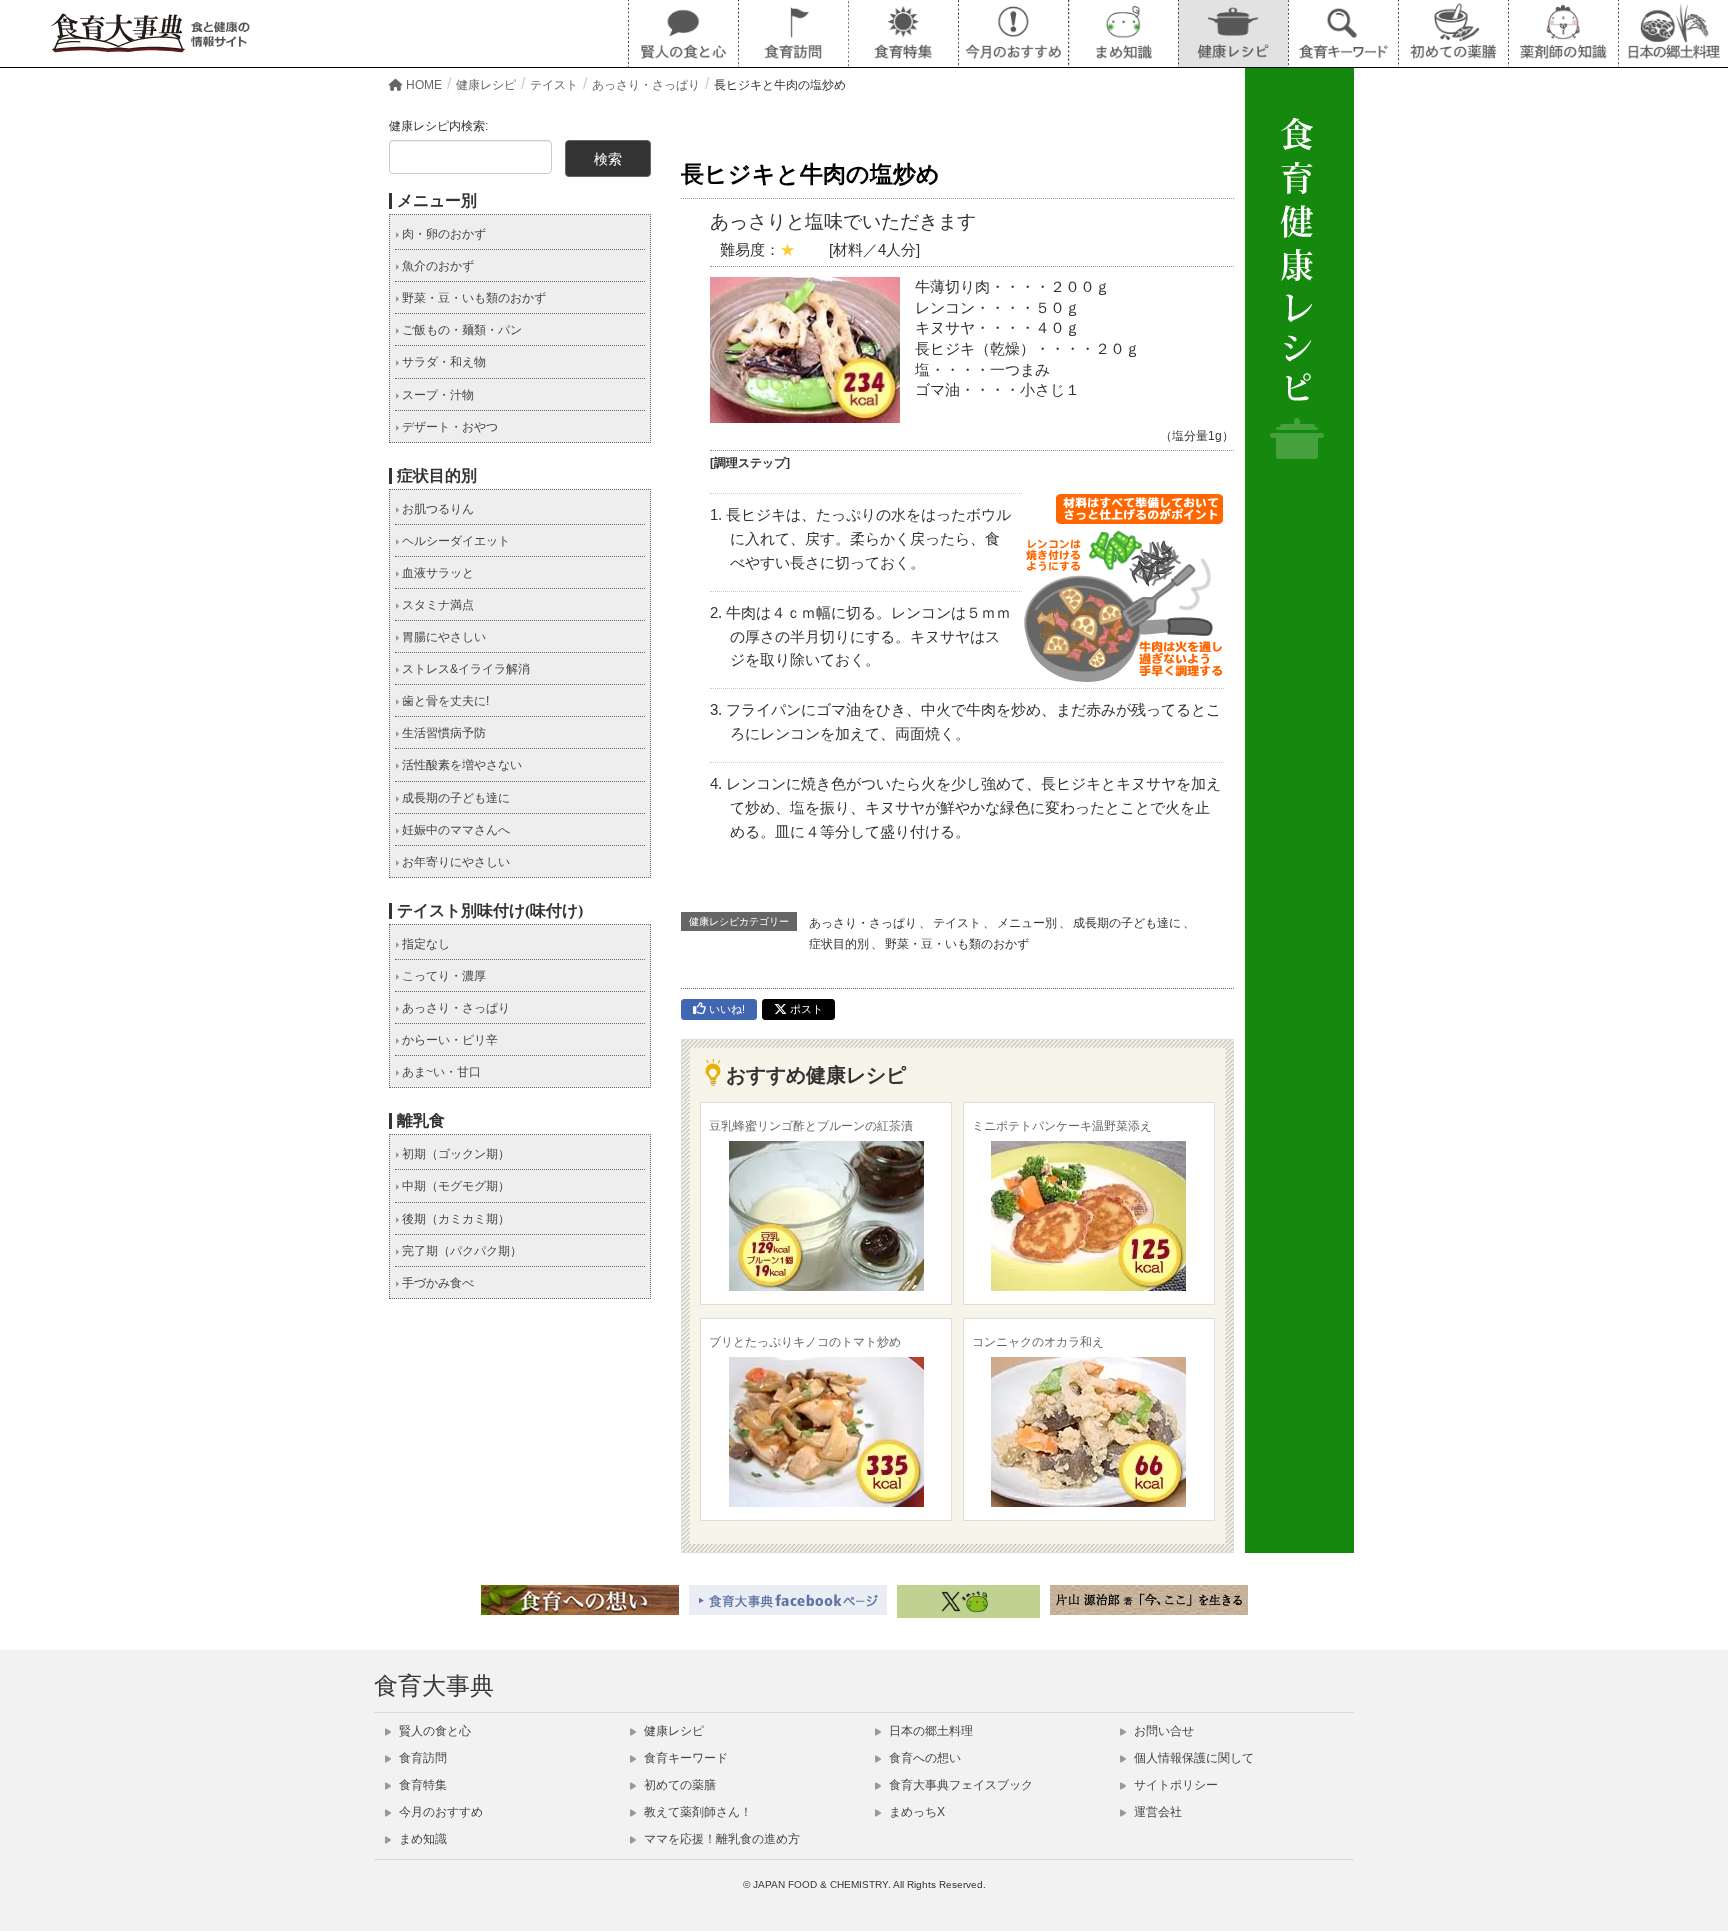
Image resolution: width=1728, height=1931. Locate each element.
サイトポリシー (1174, 1785)
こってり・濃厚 (442, 976)
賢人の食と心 (433, 1731)
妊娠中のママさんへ (454, 830)
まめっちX (915, 1812)
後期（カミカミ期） (454, 1219)
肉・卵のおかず (442, 234)
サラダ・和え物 (442, 362)
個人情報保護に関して (1192, 1758)
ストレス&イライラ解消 (464, 669)
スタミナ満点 (436, 605)
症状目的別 (839, 944)
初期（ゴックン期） (454, 1154)
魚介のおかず (436, 266)
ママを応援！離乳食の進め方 (720, 1839)
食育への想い (923, 1758)
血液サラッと (436, 573)
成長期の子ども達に (1127, 923)
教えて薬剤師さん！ (696, 1812)
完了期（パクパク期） (460, 1251)
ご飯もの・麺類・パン (460, 330)
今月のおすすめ (439, 1812)
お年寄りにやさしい (454, 862)
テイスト (957, 923)
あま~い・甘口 (440, 1072)
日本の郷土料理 (929, 1731)
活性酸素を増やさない (460, 765)
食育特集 (421, 1785)
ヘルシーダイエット (454, 541)
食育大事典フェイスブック (959, 1785)
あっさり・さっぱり (863, 923)
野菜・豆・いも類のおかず (957, 944)
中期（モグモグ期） (454, 1186)
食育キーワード (684, 1758)
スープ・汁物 (436, 395)
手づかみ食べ (436, 1283)
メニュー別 (1027, 923)
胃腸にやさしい (442, 637)
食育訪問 (421, 1758)
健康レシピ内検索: (438, 126)
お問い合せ (1162, 1731)
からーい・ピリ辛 (448, 1040)
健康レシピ (672, 1731)
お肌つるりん (436, 509)
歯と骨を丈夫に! (444, 701)
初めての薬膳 (678, 1785)
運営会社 (1156, 1812)
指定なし (424, 944)
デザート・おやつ (448, 427)
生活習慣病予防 (442, 733)
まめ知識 (421, 1839)
